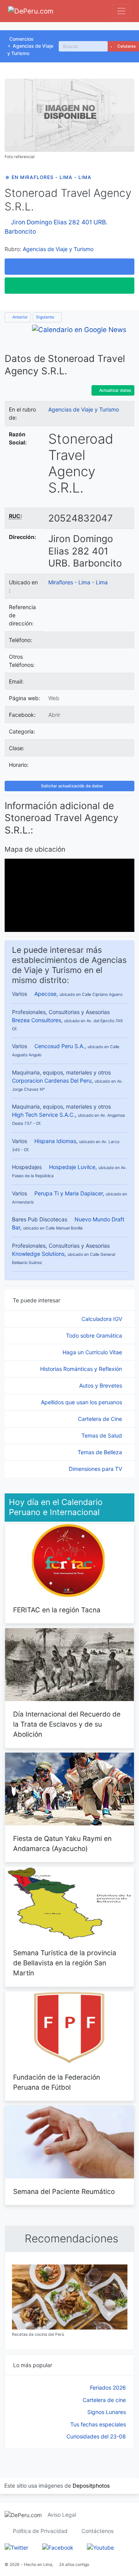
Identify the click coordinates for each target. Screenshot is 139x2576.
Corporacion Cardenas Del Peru (52, 1081)
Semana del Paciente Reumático (64, 2191)
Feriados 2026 (108, 2387)
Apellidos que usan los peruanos (82, 1402)
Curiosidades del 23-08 (96, 2436)
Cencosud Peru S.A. (59, 1046)
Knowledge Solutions (38, 1254)
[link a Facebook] (58, 2547)
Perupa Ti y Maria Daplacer (69, 1193)
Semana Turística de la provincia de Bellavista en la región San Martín (65, 1963)
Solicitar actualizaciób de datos (71, 786)
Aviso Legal (62, 2515)
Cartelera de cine (104, 2400)
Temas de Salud (103, 1435)
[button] (69, 267)
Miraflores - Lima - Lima (78, 582)
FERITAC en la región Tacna (57, 1610)
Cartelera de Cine (101, 1419)
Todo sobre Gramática (95, 1335)
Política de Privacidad (40, 2531)
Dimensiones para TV (96, 1469)
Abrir (54, 715)
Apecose (45, 994)
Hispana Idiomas (55, 1141)
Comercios (21, 39)
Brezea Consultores (36, 1020)
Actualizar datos (115, 390)
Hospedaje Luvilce (72, 1167)
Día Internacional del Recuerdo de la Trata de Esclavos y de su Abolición (67, 1724)
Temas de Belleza (101, 1452)
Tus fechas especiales (98, 2424)
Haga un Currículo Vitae (93, 1352)
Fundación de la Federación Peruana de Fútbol (57, 2082)
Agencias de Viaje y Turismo (58, 249)
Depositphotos (91, 2486)
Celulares (126, 46)
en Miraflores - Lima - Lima (52, 177)
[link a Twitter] (16, 2547)
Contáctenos (97, 2531)
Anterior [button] (19, 317)
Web (54, 698)
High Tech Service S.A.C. (43, 1115)
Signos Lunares (107, 2412)
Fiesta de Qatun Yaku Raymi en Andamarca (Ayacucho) (62, 1843)
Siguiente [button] (46, 317)
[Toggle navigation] (121, 11)
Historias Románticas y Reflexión (82, 1369)
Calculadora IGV (103, 1319)
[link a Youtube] (100, 2547)
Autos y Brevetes (101, 1385)
